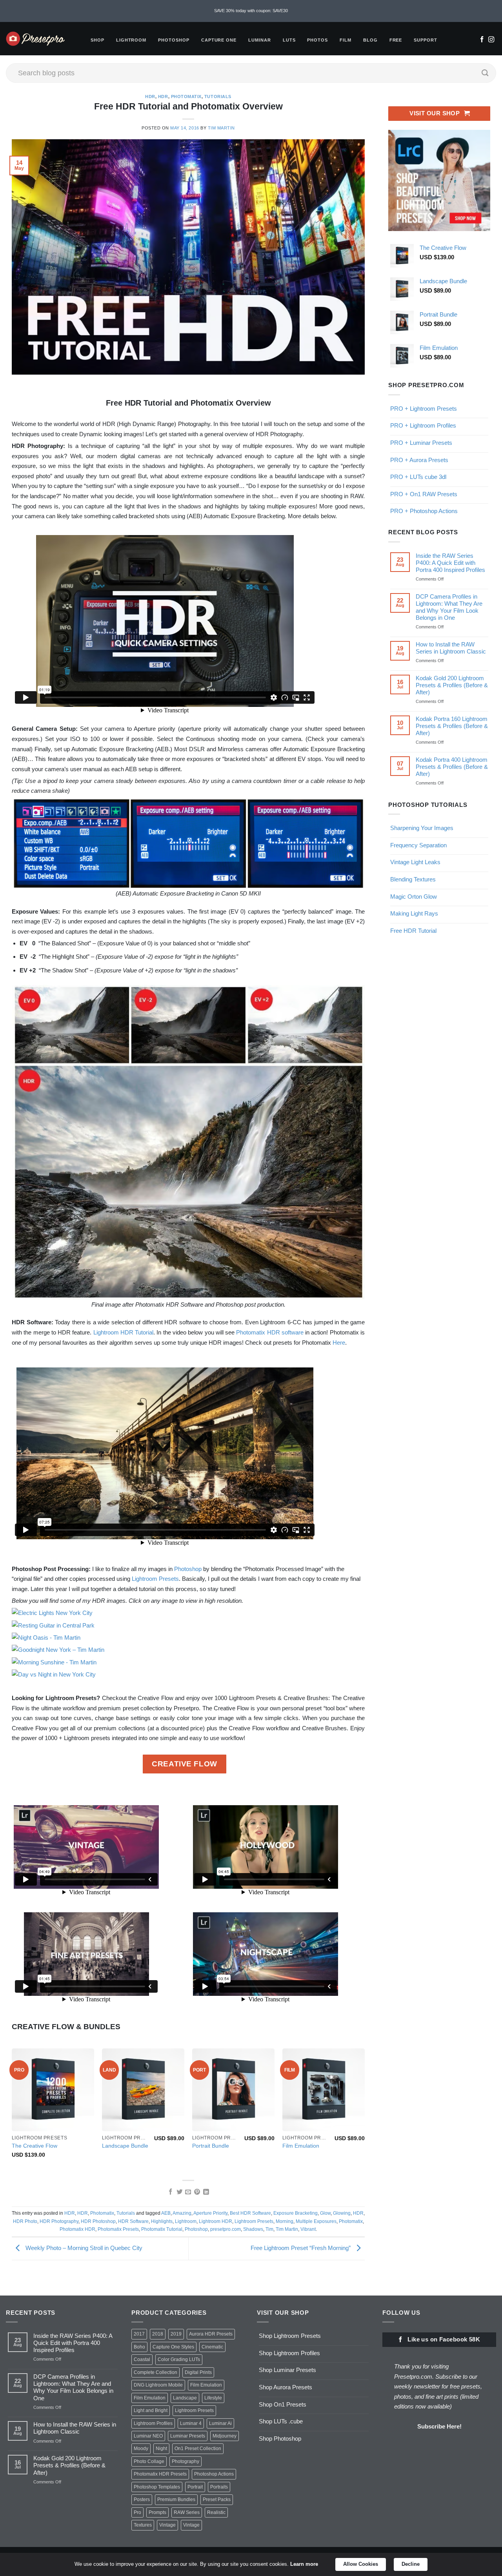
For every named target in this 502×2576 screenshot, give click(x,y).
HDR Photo (25, 2221)
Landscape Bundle (125, 2146)
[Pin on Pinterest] (197, 2192)
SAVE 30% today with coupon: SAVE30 (251, 11)
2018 (158, 2334)
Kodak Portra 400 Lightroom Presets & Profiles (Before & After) (452, 767)
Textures (143, 2525)
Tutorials (218, 96)
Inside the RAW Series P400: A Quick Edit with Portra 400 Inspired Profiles (450, 563)
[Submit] (485, 73)
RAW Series (187, 2512)
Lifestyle (213, 2398)
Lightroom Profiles (153, 2423)
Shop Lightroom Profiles (289, 2353)
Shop (97, 40)
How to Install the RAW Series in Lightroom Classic (451, 648)
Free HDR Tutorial (413, 931)
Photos (317, 40)
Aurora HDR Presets (211, 2334)
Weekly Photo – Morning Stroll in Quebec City (83, 2248)
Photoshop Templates (157, 2487)
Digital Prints (198, 2372)
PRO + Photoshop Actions (424, 511)
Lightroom (131, 40)
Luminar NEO (148, 2436)
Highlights (162, 2221)
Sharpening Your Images (422, 828)
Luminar (260, 40)
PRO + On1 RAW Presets (424, 494)
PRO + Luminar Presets (421, 443)
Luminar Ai (220, 2423)
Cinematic (212, 2347)
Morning (285, 2221)
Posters (142, 2500)
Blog (370, 40)
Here (339, 1343)
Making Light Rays (414, 913)
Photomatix (186, 96)
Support (426, 40)
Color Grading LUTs (179, 2359)
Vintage (167, 2525)
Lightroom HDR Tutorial (124, 1332)
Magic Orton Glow (414, 897)
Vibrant (308, 2229)
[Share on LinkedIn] (206, 2192)
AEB (166, 2213)
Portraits (219, 2487)
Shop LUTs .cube (281, 2421)
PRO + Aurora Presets (419, 460)
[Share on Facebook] (170, 2192)
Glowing (342, 2213)
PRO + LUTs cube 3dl (418, 477)
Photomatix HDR (77, 2229)
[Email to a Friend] (188, 2192)
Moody (141, 2449)
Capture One (219, 40)
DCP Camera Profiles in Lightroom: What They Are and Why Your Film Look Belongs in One (449, 607)
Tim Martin (221, 128)
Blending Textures (413, 879)
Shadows (253, 2229)
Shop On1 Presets (283, 2404)
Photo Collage (149, 2461)
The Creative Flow (35, 2146)
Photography (186, 2461)
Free (396, 40)
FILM (346, 40)
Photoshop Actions (214, 2474)
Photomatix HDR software (270, 1332)
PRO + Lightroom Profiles (423, 425)
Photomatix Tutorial (162, 2229)
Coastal (142, 2359)
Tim (269, 2229)
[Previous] (12, 2110)
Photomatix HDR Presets (160, 2474)
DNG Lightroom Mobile (158, 2385)
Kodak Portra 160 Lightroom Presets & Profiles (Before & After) (452, 726)
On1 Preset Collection (198, 2449)
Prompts (157, 2512)
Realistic (216, 2512)
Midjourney (225, 2436)
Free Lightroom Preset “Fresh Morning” (301, 2248)
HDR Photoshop (98, 2221)
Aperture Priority (210, 2213)
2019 (176, 2334)
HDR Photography (59, 2221)
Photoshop (174, 40)
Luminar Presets (188, 2436)
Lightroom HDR (216, 2221)
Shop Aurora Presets (286, 2387)
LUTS (289, 40)
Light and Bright (151, 2410)
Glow (325, 2213)
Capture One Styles (173, 2347)
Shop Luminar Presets (287, 2370)
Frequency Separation (418, 845)
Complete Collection (156, 2372)
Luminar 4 (191, 2423)
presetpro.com (226, 2229)
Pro (137, 2512)
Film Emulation (301, 2146)
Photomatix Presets (118, 2229)
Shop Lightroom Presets (290, 2336)
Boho (139, 2347)
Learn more (304, 2564)
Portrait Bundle (211, 2146)
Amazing (182, 2213)
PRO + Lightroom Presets (424, 409)
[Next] (364, 2110)
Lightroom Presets (155, 1579)
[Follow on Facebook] (482, 40)
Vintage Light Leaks (415, 862)
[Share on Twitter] (179, 2192)
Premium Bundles (176, 2500)
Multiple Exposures (316, 2221)
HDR (150, 96)
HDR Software (133, 2221)
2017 (139, 2334)
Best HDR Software (250, 2213)
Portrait (195, 2487)
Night (161, 2449)
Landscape (185, 2398)
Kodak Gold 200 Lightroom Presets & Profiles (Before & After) (452, 685)
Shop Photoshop (280, 2439)
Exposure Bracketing (296, 2213)
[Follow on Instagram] (491, 40)
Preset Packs (217, 2500)
